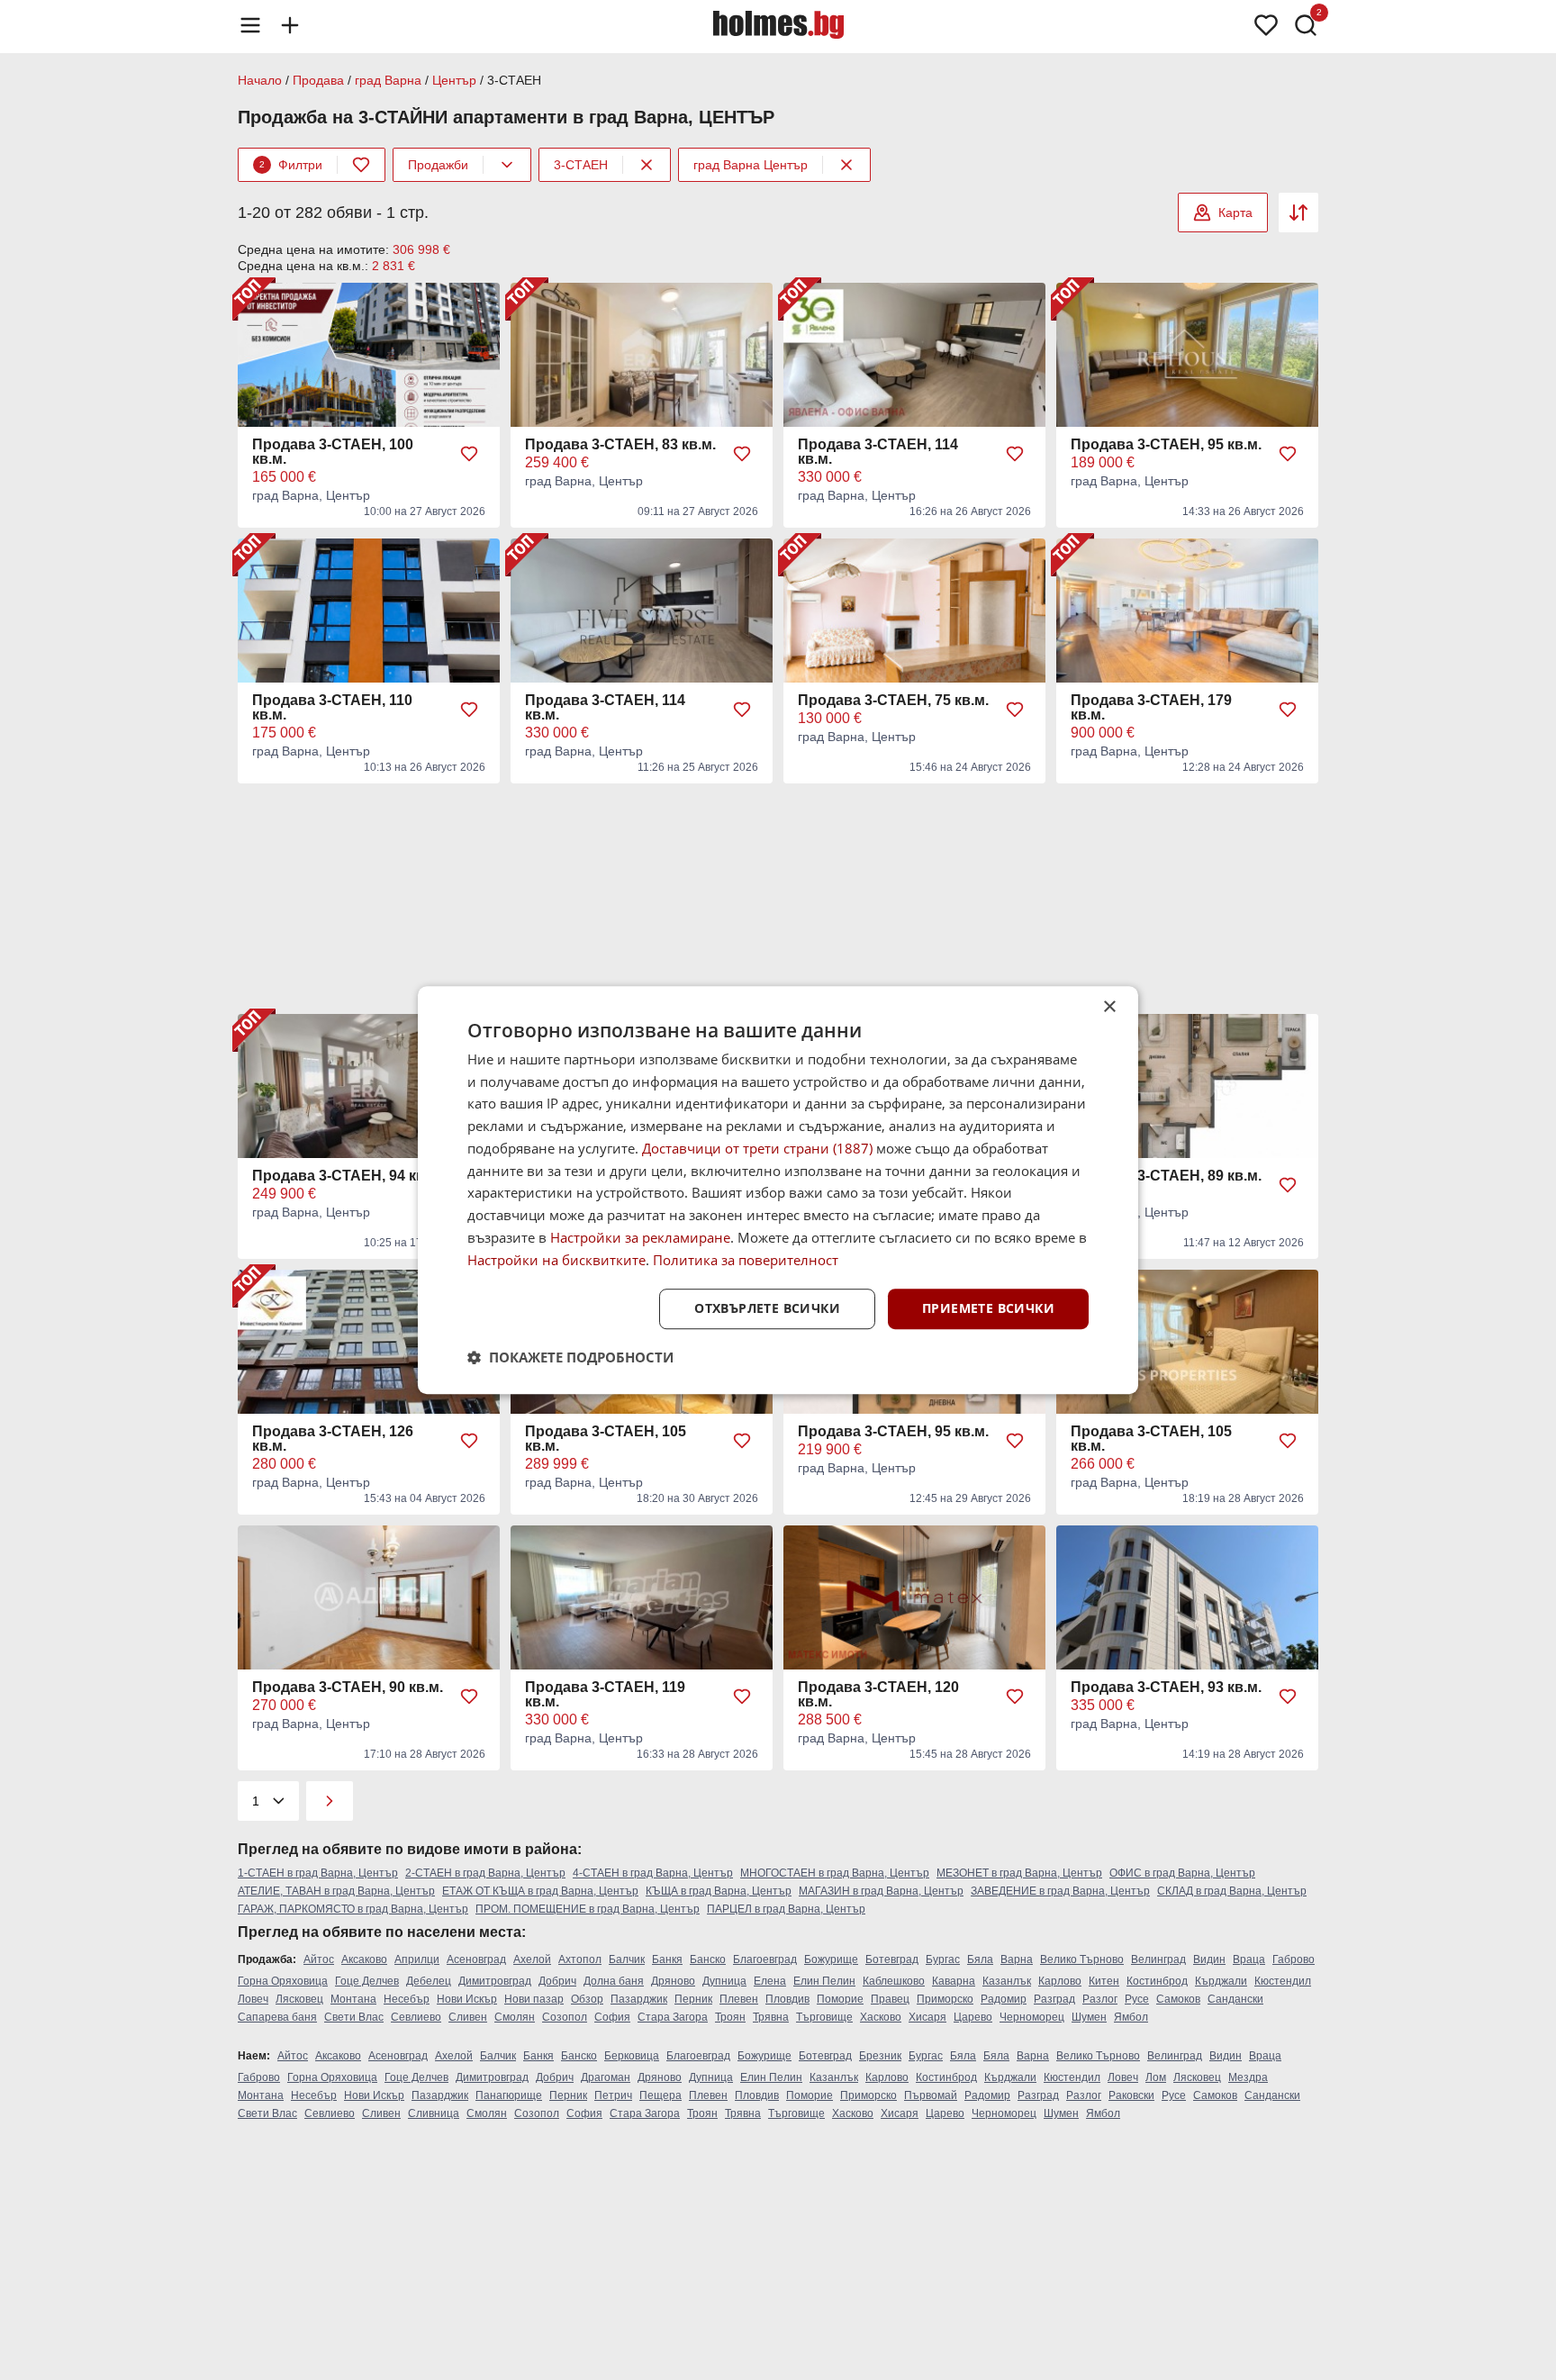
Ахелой (532, 1959)
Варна (1017, 1959)
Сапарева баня (277, 2017)
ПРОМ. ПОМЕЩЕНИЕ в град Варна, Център (588, 1909)
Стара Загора (673, 2017)
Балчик (627, 1959)
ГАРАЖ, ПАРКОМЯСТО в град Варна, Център (353, 1909)
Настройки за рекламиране (640, 1237)
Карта (1235, 213)
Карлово (1060, 1981)
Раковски (1131, 2095)
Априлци (417, 1959)
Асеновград (476, 1959)
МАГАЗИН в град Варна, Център (881, 1891)
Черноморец (1032, 2017)
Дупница (724, 1981)
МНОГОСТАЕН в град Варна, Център (835, 1873)
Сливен (468, 2017)
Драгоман (606, 2077)
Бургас (943, 1959)
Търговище (824, 2017)
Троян (730, 2017)
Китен (1104, 1981)
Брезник (880, 2056)
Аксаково (364, 1959)
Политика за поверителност (746, 1260)
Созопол (565, 2017)
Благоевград (765, 1959)
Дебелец (429, 1981)
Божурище (831, 1959)
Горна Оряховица (283, 1981)
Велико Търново (1082, 1959)
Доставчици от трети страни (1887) (757, 1148)
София (612, 2017)
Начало (260, 80)
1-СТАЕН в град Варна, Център (318, 1873)
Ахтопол (580, 1959)
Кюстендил (1283, 1981)
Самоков (1178, 1999)
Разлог (1100, 1999)
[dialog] (778, 1190)
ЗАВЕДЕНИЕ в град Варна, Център (1060, 1891)
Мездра (1248, 2077)
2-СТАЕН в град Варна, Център (485, 1873)
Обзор (587, 1999)
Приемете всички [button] (988, 1309)
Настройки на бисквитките (556, 1260)
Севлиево (416, 2017)
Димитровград (495, 1981)
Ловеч (253, 1999)
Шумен (1089, 2017)
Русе (1137, 1999)
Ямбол (1131, 2017)
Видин (1209, 1959)
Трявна (771, 2017)
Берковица (632, 2056)
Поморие (840, 1999)
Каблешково (894, 1981)
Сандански (1235, 1999)
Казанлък (1007, 1981)
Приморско (945, 1999)
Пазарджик (639, 1999)
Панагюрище (509, 2095)
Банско (708, 1959)
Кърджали (1221, 1981)
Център (454, 80)
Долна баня (614, 1981)
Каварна (954, 1981)
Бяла (980, 1959)
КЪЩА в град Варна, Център (719, 1891)
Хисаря (927, 2017)
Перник (693, 1999)
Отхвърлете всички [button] (767, 1309)
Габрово (1294, 1959)
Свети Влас (354, 2017)
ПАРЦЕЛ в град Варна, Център (786, 1909)
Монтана (353, 1999)
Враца (1249, 1959)
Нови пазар (534, 1999)
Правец (890, 1999)
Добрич (557, 1981)
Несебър (407, 1999)
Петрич (613, 2095)
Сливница (434, 2113)
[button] (570, 1357)
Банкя (667, 1959)
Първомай (931, 2095)
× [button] (1109, 1007)
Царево (973, 2017)
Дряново (673, 1981)
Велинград (1158, 1959)
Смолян (515, 2017)
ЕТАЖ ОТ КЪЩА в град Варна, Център (540, 1891)
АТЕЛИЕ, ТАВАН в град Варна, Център (336, 1891)
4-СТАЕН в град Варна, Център (653, 1873)
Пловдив (787, 1999)
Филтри (291, 165)
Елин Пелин (824, 1981)
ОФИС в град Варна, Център (1182, 1873)
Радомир (1004, 1999)
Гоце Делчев (367, 1981)
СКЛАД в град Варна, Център (1232, 1891)
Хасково (881, 2017)
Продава (318, 80)
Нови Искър (467, 1999)
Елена (770, 1981)
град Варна (388, 80)
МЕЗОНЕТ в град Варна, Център (1019, 1873)
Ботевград (892, 1959)
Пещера (660, 2095)
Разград (1054, 1999)
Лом (1156, 2077)
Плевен (739, 1999)
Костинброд (1157, 1981)
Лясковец (299, 1999)
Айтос (319, 1959)
